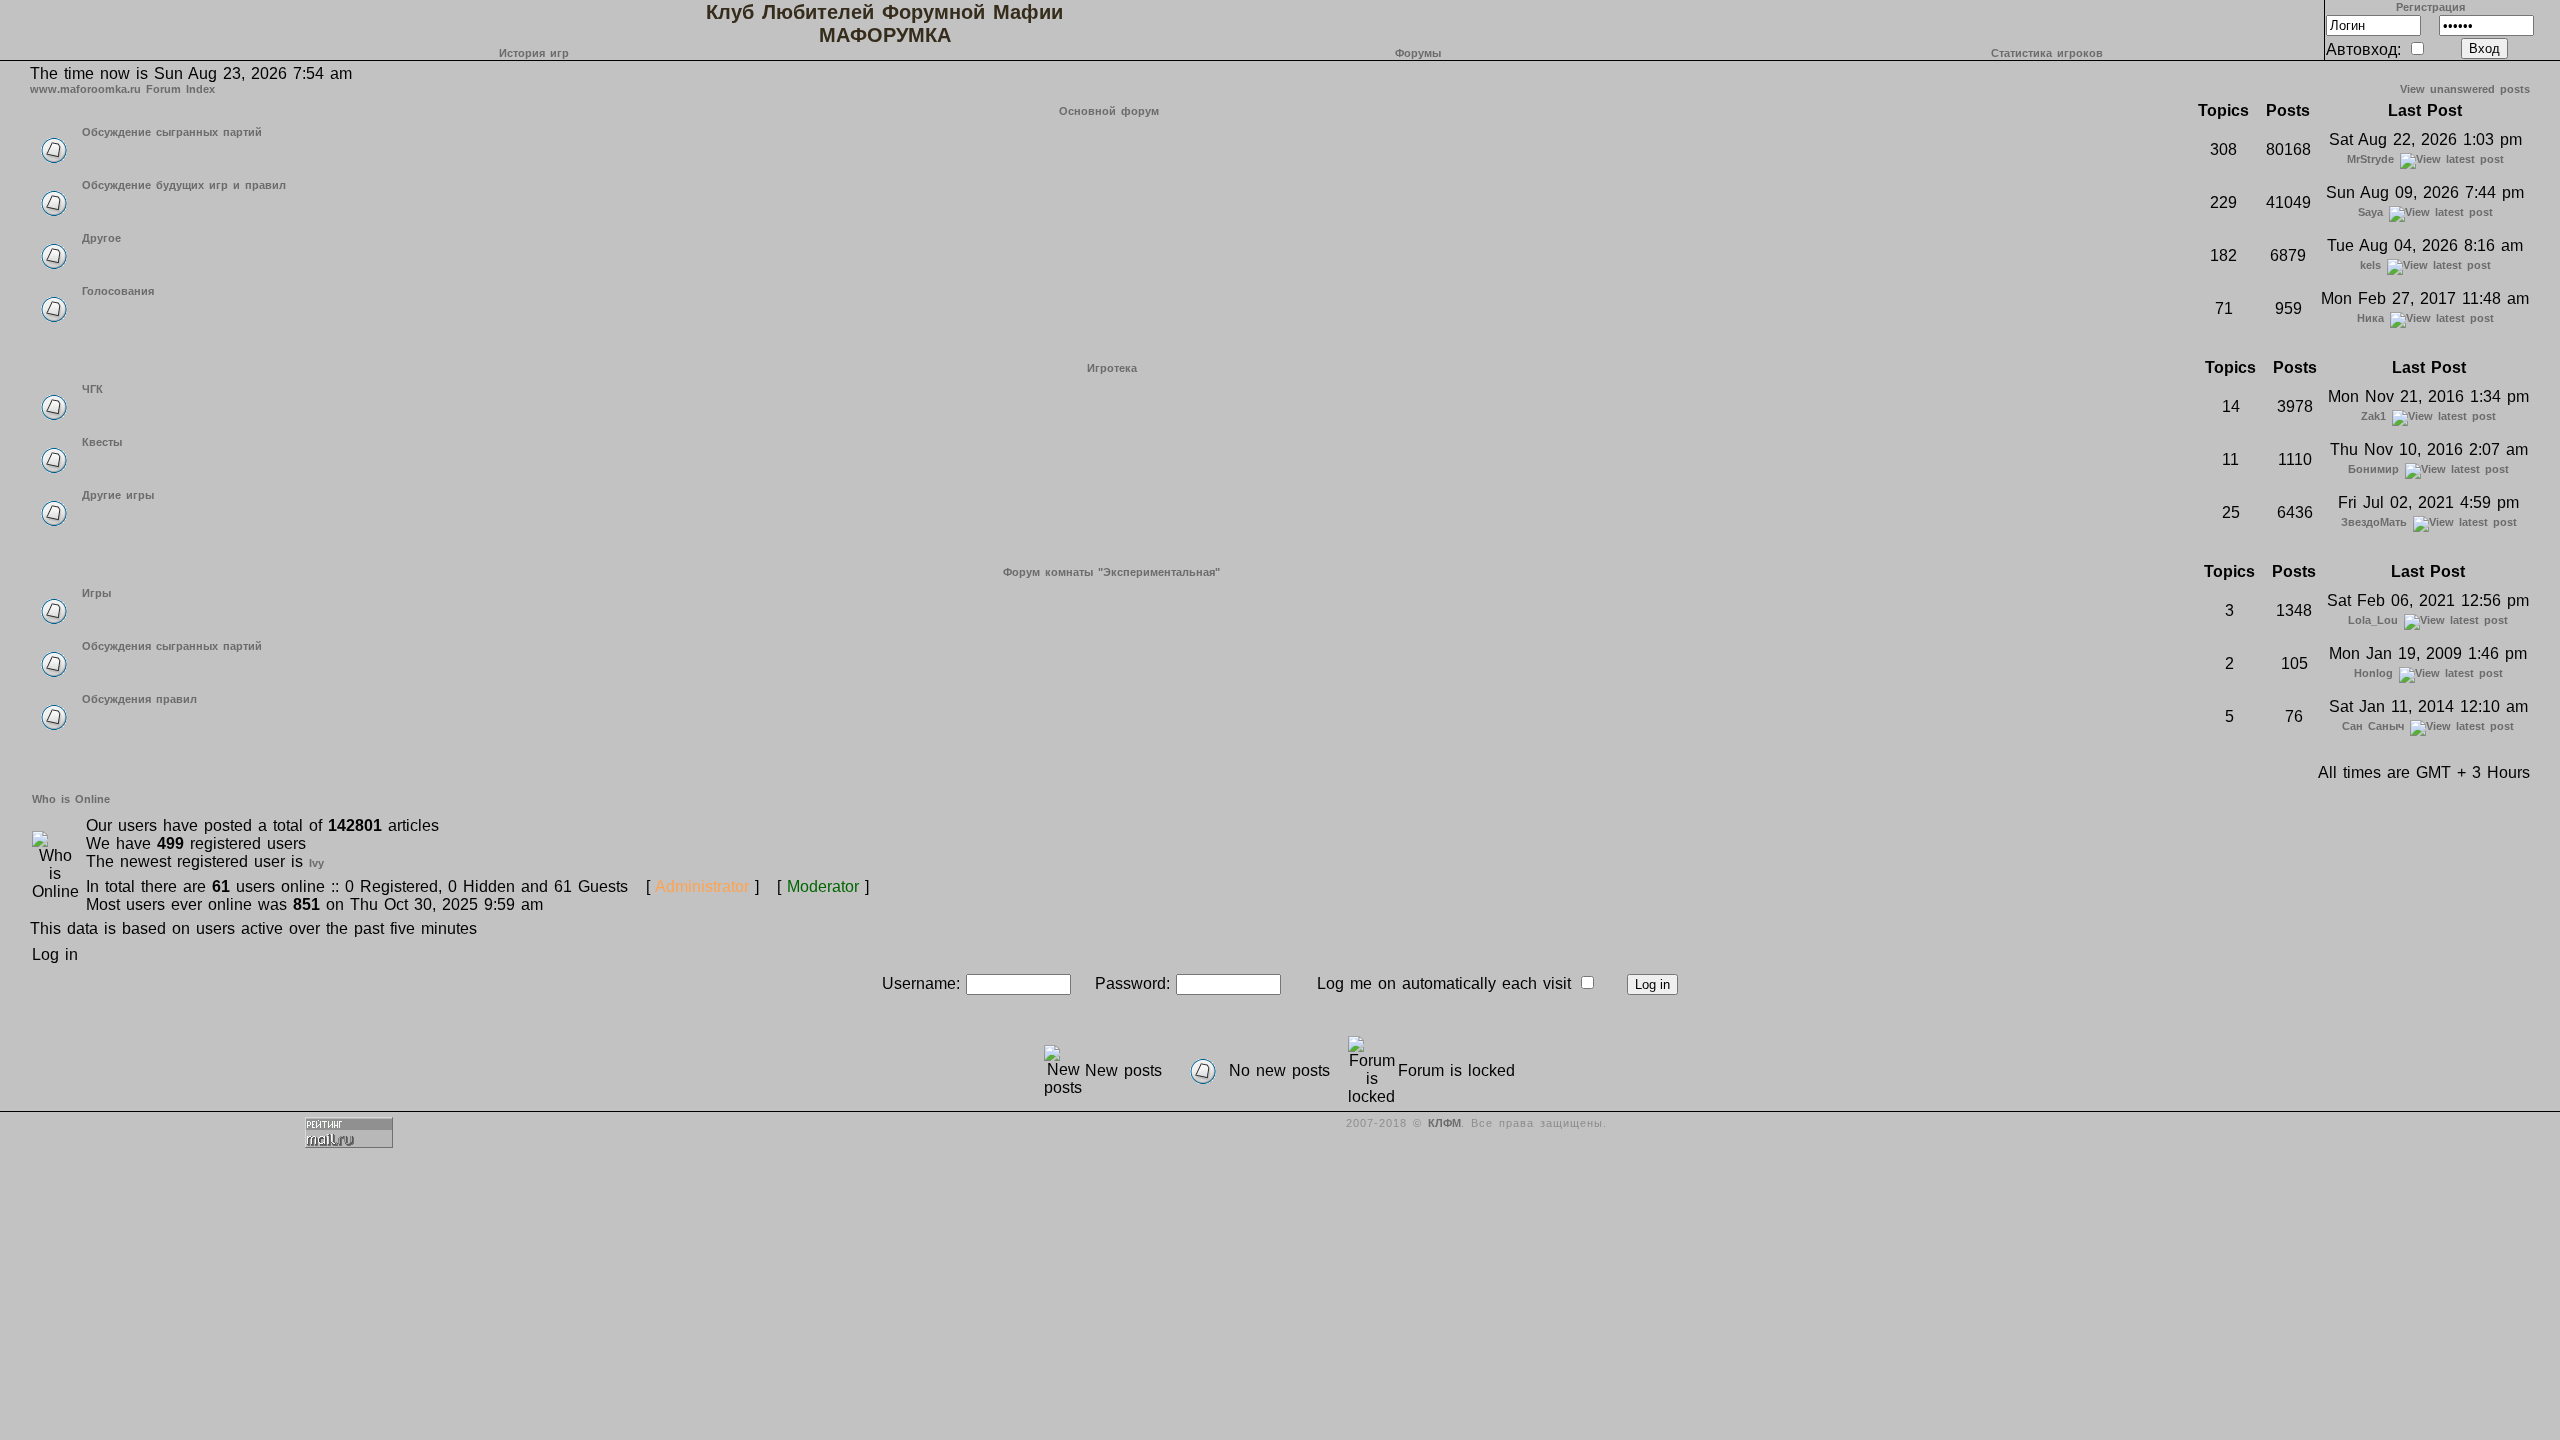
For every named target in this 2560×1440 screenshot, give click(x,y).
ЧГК (92, 389)
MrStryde (2370, 159)
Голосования (118, 291)
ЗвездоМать (2374, 522)
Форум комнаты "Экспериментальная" (1111, 572)
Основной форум (1109, 111)
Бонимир (2373, 469)
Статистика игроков (2047, 53)
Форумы (1418, 53)
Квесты (102, 442)
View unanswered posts (2465, 89)
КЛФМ (1444, 1123)
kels (2370, 265)
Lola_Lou (2373, 620)
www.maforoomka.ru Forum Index (122, 89)
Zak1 (2373, 416)
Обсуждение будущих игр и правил (184, 185)
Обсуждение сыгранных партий (172, 132)
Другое (101, 238)
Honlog (2373, 673)
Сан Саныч (2373, 726)
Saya (2370, 212)
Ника (2370, 318)
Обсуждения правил (139, 699)
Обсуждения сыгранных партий (172, 646)
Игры (96, 593)
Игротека (1112, 368)
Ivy (316, 863)
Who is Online (71, 799)
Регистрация (2430, 7)
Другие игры (118, 495)
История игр (534, 53)
